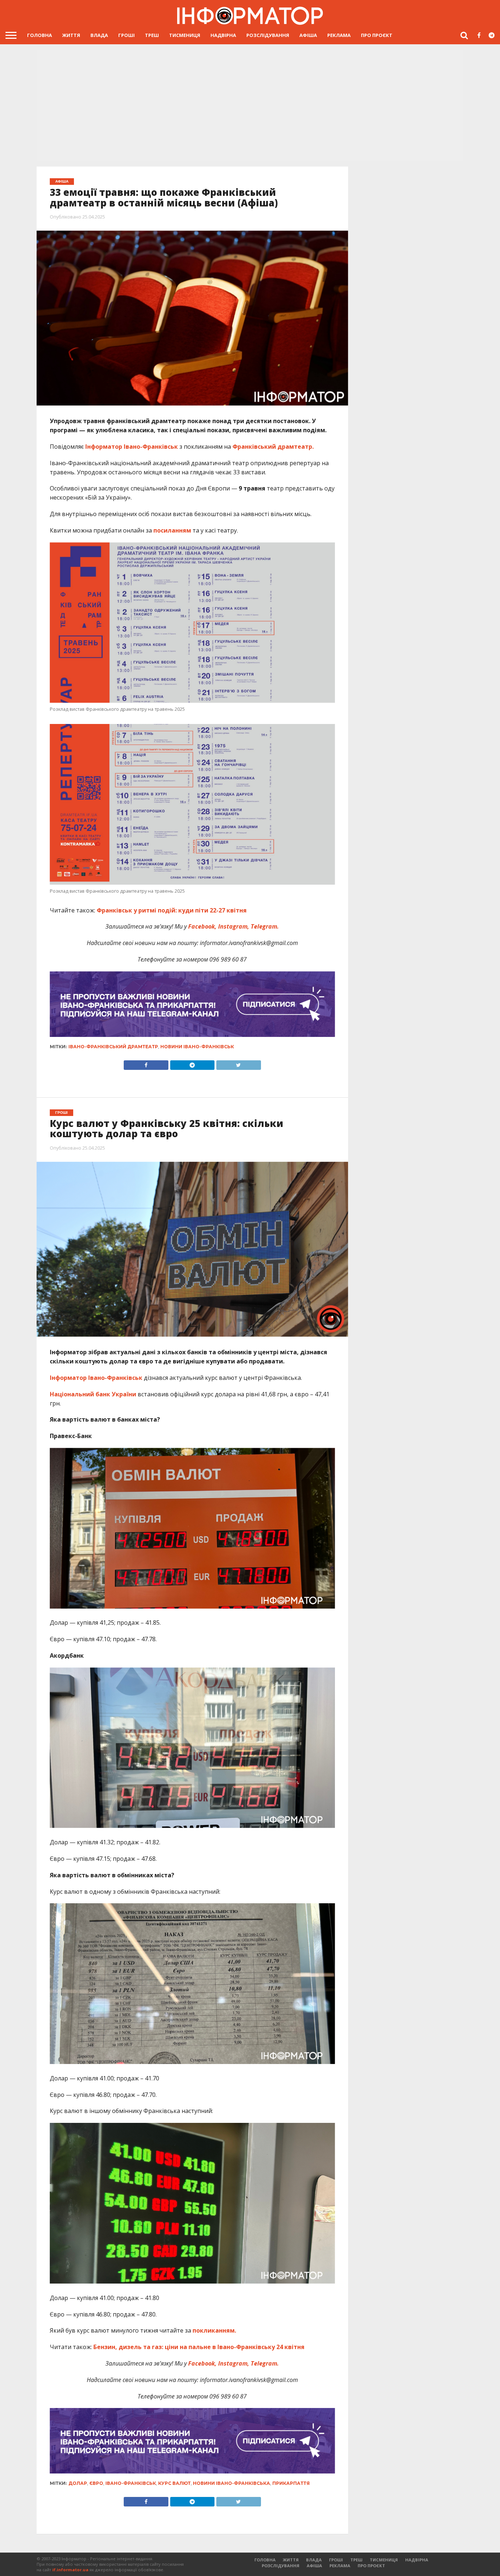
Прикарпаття (291, 2483)
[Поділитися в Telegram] (192, 1063)
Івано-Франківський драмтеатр (113, 1047)
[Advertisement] (250, 106)
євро (96, 2483)
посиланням (173, 530)
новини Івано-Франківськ (197, 1047)
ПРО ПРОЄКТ (377, 35)
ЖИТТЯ (71, 35)
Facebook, (202, 926)
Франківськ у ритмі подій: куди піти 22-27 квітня (172, 910)
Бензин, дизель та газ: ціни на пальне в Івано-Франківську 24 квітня (199, 2347)
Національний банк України (94, 1394)
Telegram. (264, 926)
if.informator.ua (70, 2570)
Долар (78, 2483)
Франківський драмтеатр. (273, 447)
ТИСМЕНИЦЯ (185, 35)
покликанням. (214, 2330)
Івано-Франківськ (131, 2483)
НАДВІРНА (223, 35)
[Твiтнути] (238, 1063)
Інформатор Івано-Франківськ (132, 447)
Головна (40, 35)
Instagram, (233, 926)
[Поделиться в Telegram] (192, 2500)
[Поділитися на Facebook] (146, 1063)
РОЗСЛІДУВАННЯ (268, 35)
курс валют (174, 2483)
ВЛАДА (99, 35)
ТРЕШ (152, 35)
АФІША (308, 35)
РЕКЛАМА (339, 35)
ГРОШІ (126, 35)
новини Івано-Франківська (232, 2483)
